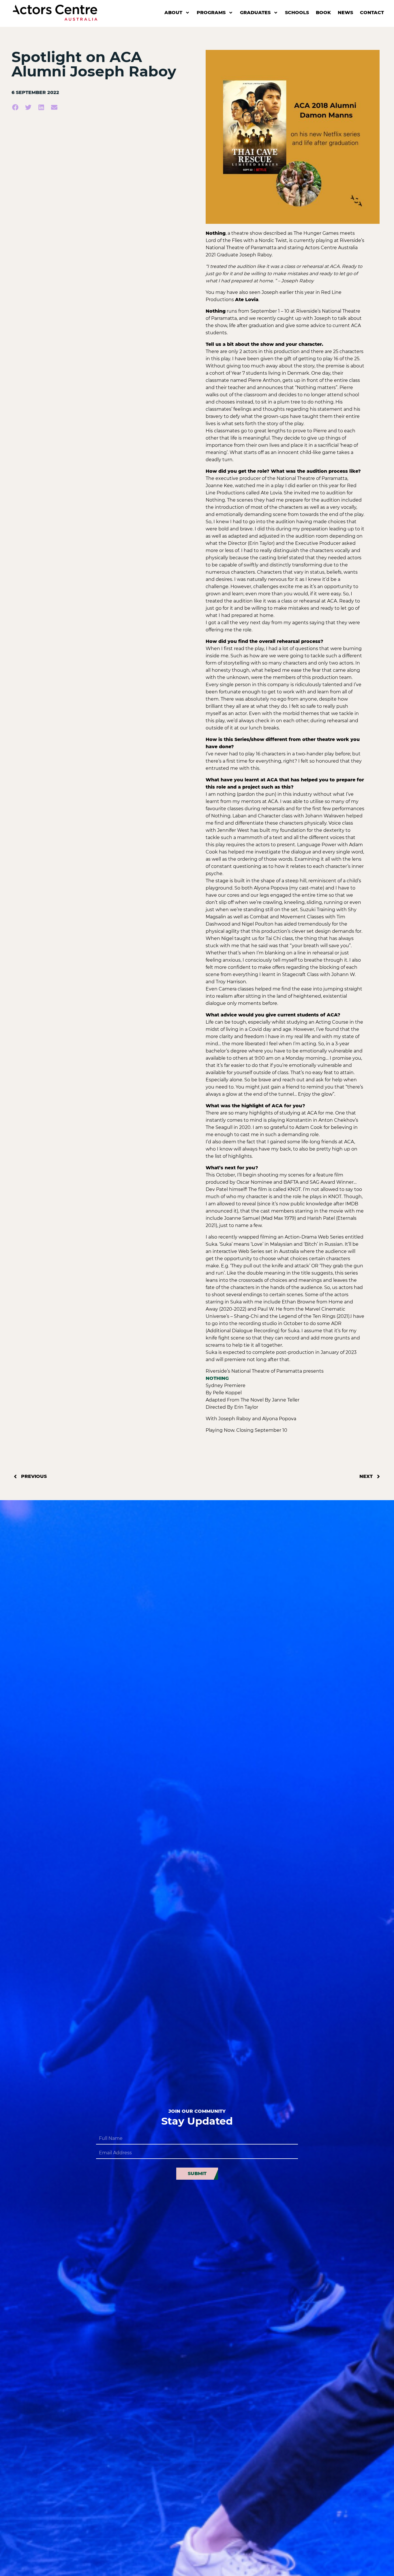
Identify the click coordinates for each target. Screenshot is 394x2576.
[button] (15, 107)
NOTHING (217, 1378)
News (345, 13)
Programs (211, 13)
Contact (372, 13)
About (173, 13)
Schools (297, 13)
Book (323, 13)
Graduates (255, 13)
